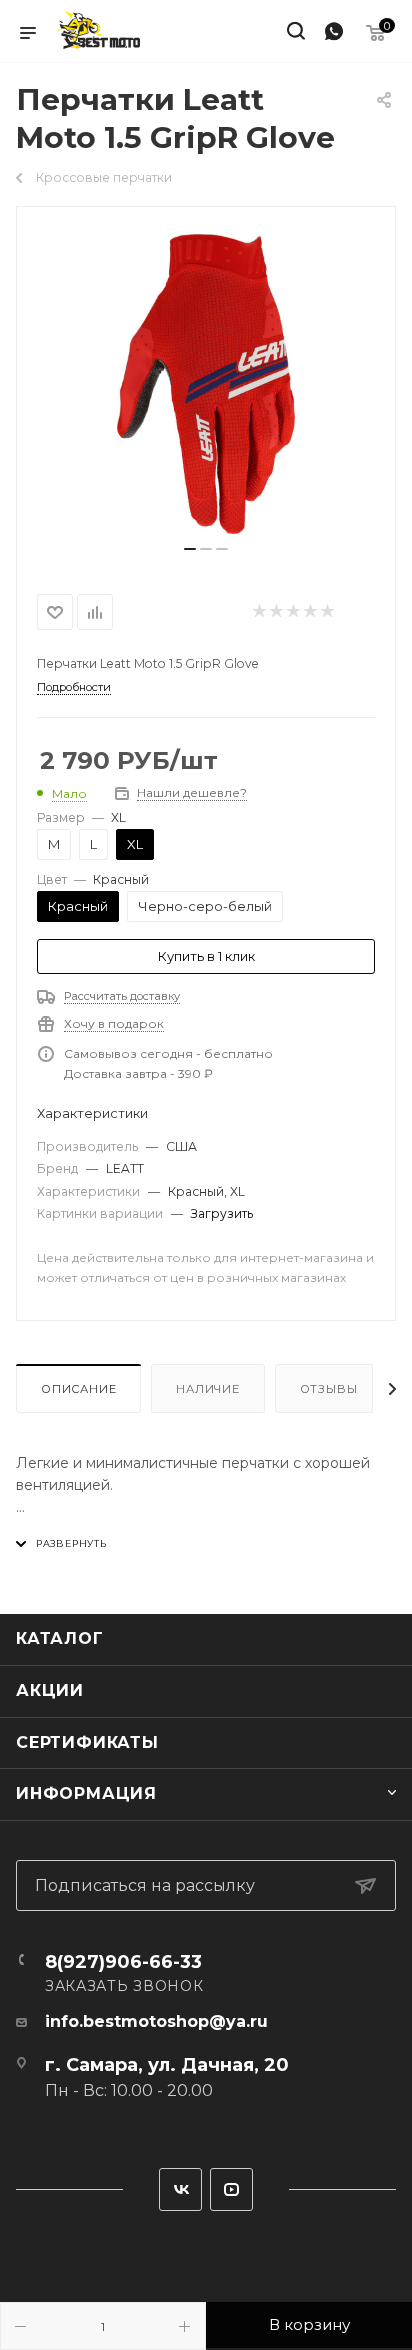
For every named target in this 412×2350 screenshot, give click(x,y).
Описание (78, 1389)
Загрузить (222, 1213)
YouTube (231, 2189)
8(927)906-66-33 (123, 1962)
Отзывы (329, 1389)
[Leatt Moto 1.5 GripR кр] (206, 384)
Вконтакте (180, 2189)
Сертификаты (87, 1742)
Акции (50, 1690)
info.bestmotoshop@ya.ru (156, 2021)
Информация (86, 1793)
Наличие (208, 1389)
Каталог (60, 1638)
